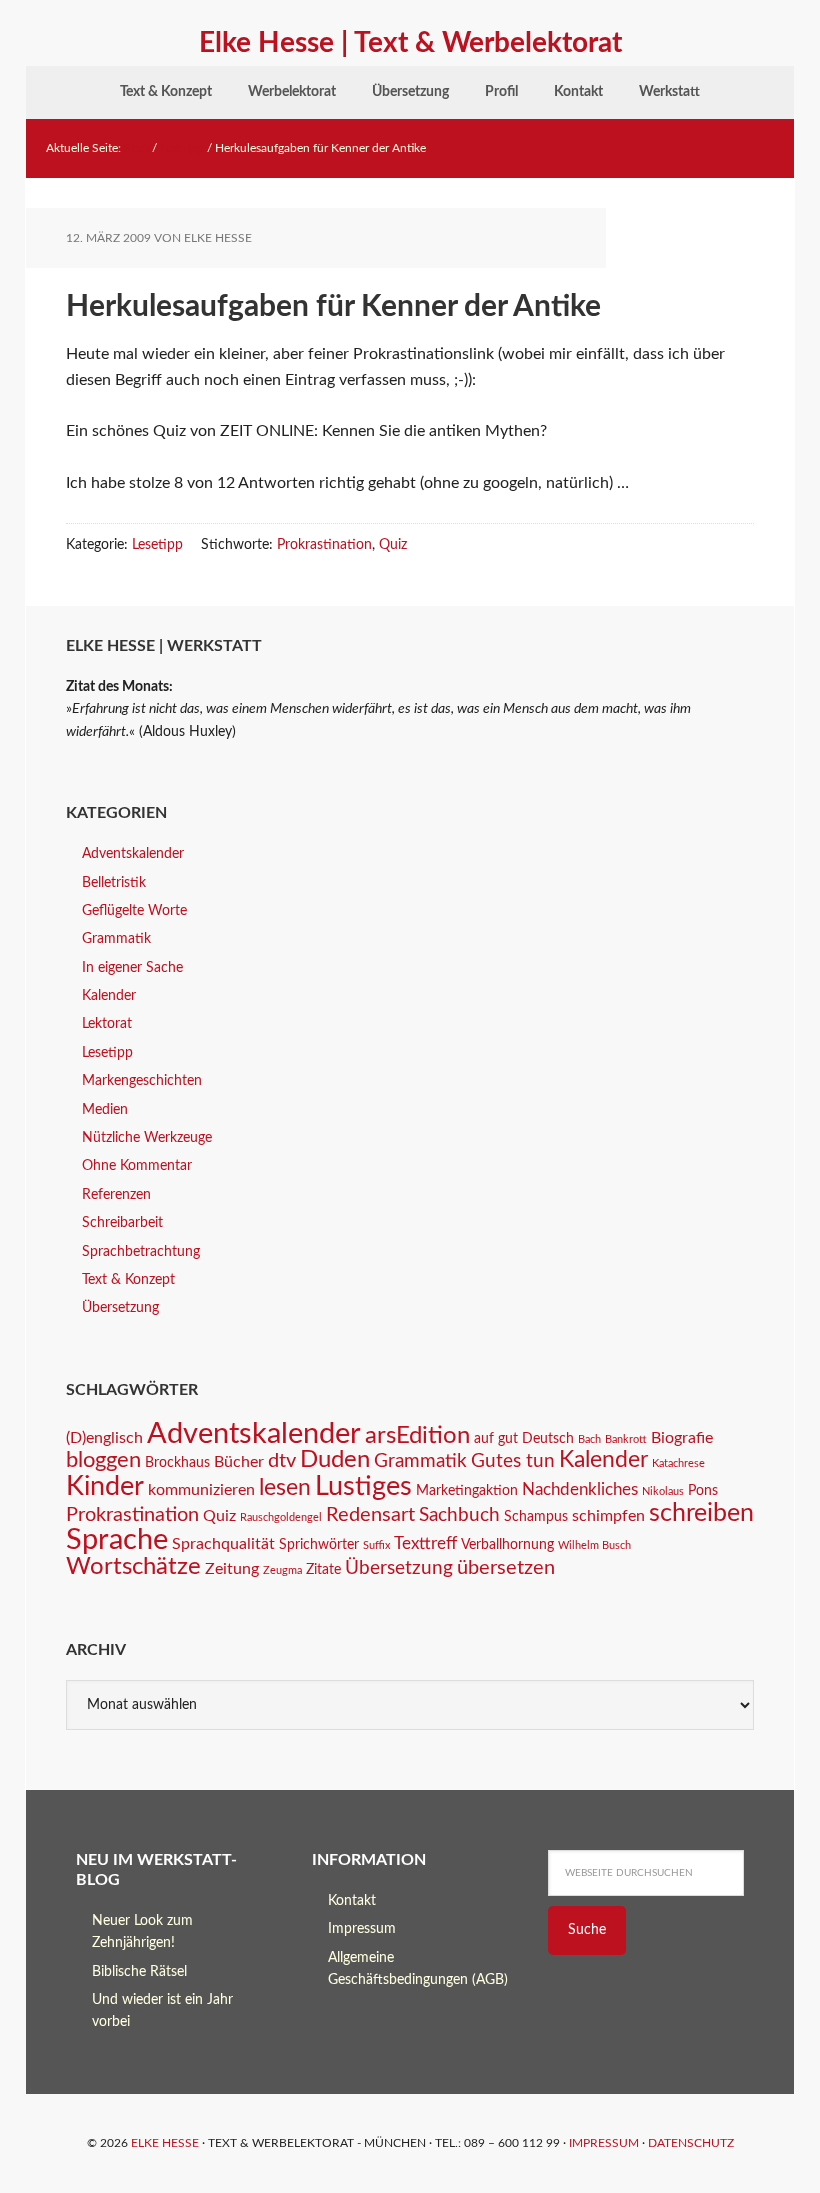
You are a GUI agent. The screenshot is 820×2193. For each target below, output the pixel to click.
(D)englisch (104, 1438)
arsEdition (417, 1435)
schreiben (701, 1513)
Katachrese (678, 1463)
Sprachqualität (223, 1544)
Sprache (117, 1540)
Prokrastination (324, 545)
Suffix (376, 1545)
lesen (285, 1488)
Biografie (682, 1438)
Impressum (362, 1929)
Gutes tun (513, 1461)
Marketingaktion (467, 1491)
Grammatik (116, 939)
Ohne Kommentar (137, 1166)
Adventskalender (133, 854)
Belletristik (114, 883)
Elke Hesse (165, 2143)
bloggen (103, 1460)
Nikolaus (663, 1491)
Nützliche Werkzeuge (147, 1138)
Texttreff (425, 1543)
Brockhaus (177, 1463)
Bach (589, 1439)
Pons (703, 1491)
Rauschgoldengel (281, 1517)
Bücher (239, 1462)
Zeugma (282, 1570)
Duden (335, 1460)
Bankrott (626, 1439)
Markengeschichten (142, 1081)
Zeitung (232, 1569)
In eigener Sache (132, 968)
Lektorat (107, 1024)
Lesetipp (157, 545)
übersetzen (506, 1568)
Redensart (370, 1515)
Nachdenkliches (580, 1489)
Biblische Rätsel (139, 1972)
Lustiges (363, 1486)
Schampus (536, 1517)
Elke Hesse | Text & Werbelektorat (410, 43)
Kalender (109, 996)
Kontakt (352, 1901)
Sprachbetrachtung (141, 1252)
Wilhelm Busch (594, 1545)
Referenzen (116, 1195)
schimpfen (608, 1516)
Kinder (105, 1486)
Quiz (393, 545)
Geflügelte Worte (134, 911)
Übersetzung (120, 1308)
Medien (105, 1110)
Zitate (323, 1570)
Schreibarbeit (122, 1223)
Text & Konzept (128, 1280)
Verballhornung (507, 1545)
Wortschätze (133, 1566)
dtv (282, 1461)
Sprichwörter (319, 1545)
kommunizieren (201, 1490)
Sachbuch (459, 1515)
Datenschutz (691, 2143)
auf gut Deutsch (524, 1439)
